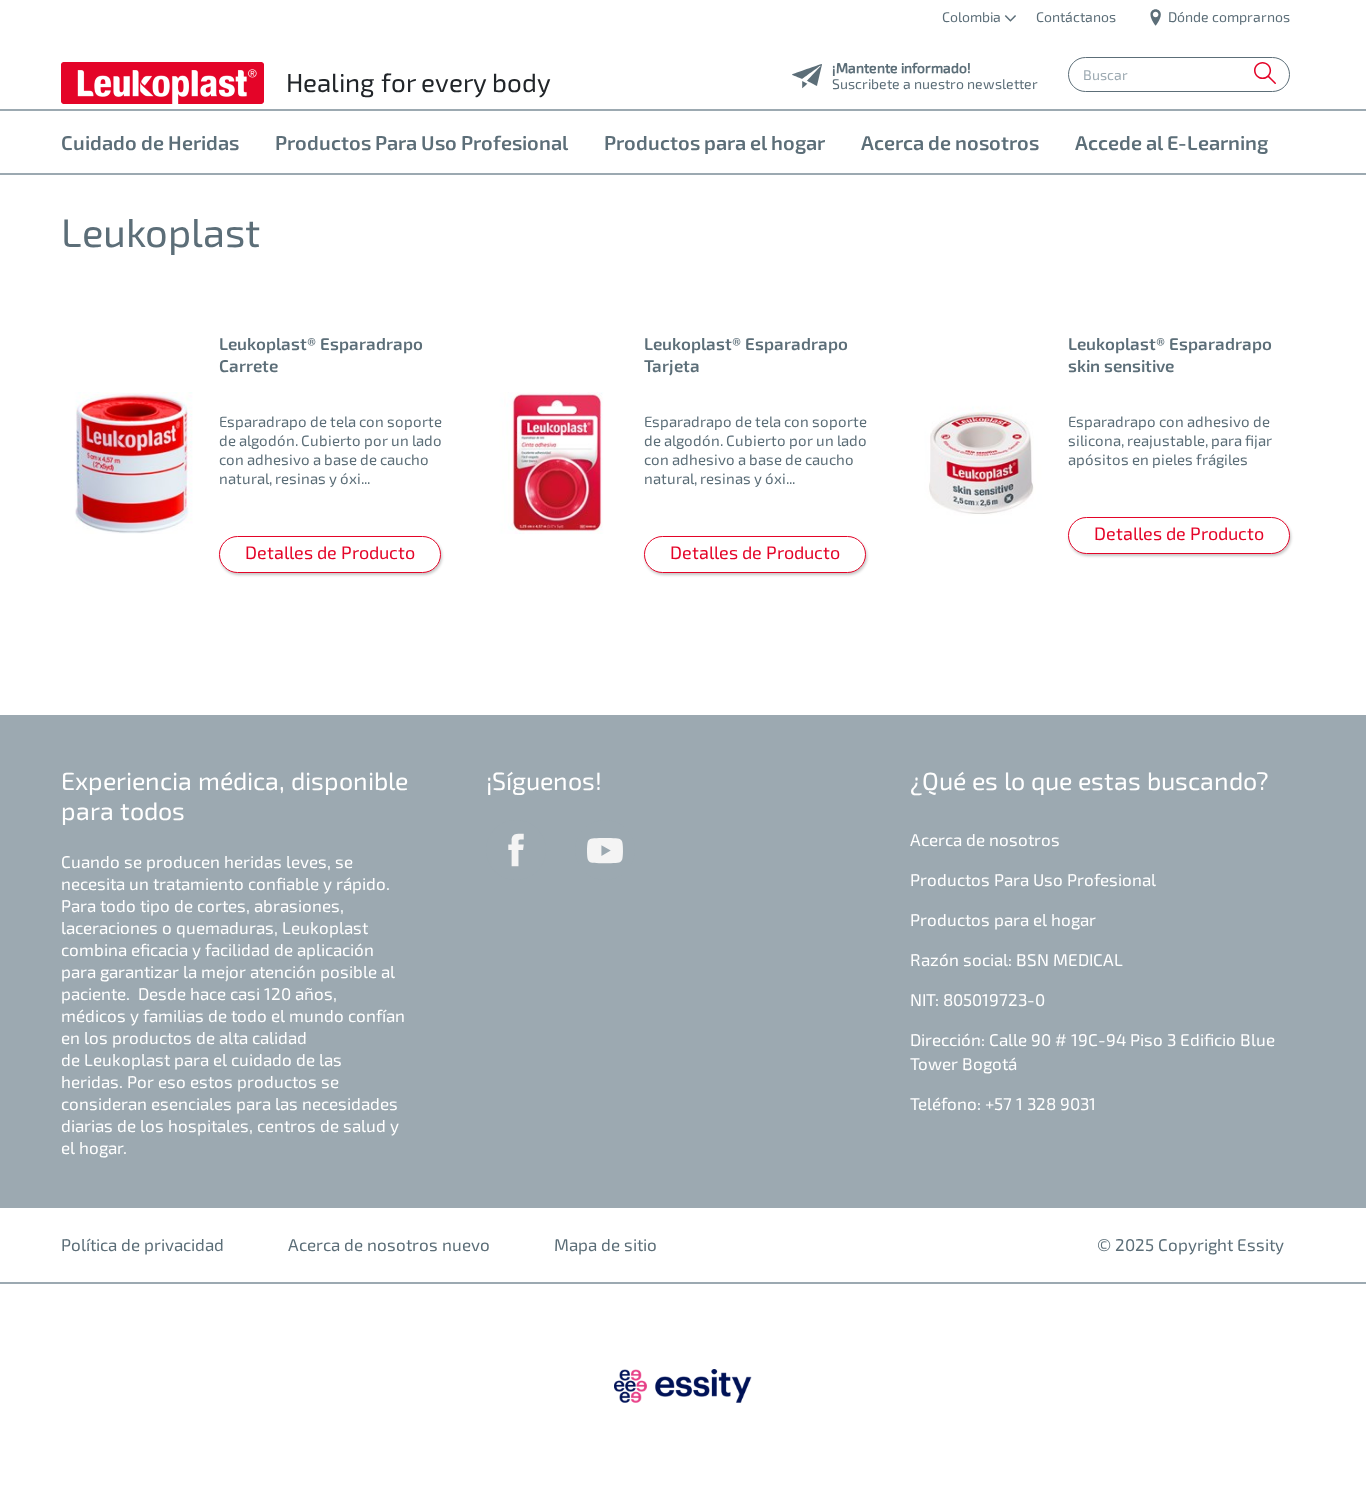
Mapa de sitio (605, 1244)
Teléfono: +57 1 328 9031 (1003, 1103)
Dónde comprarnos (1227, 16)
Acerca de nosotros (950, 142)
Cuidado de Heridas (150, 142)
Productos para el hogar (714, 142)
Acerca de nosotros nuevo (389, 1244)
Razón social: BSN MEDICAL (1016, 959)
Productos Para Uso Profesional (421, 142)
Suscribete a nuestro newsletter (935, 78)
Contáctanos (1076, 16)
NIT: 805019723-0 (977, 999)
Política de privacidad (142, 1244)
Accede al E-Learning (1171, 142)
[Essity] (683, 1383)
